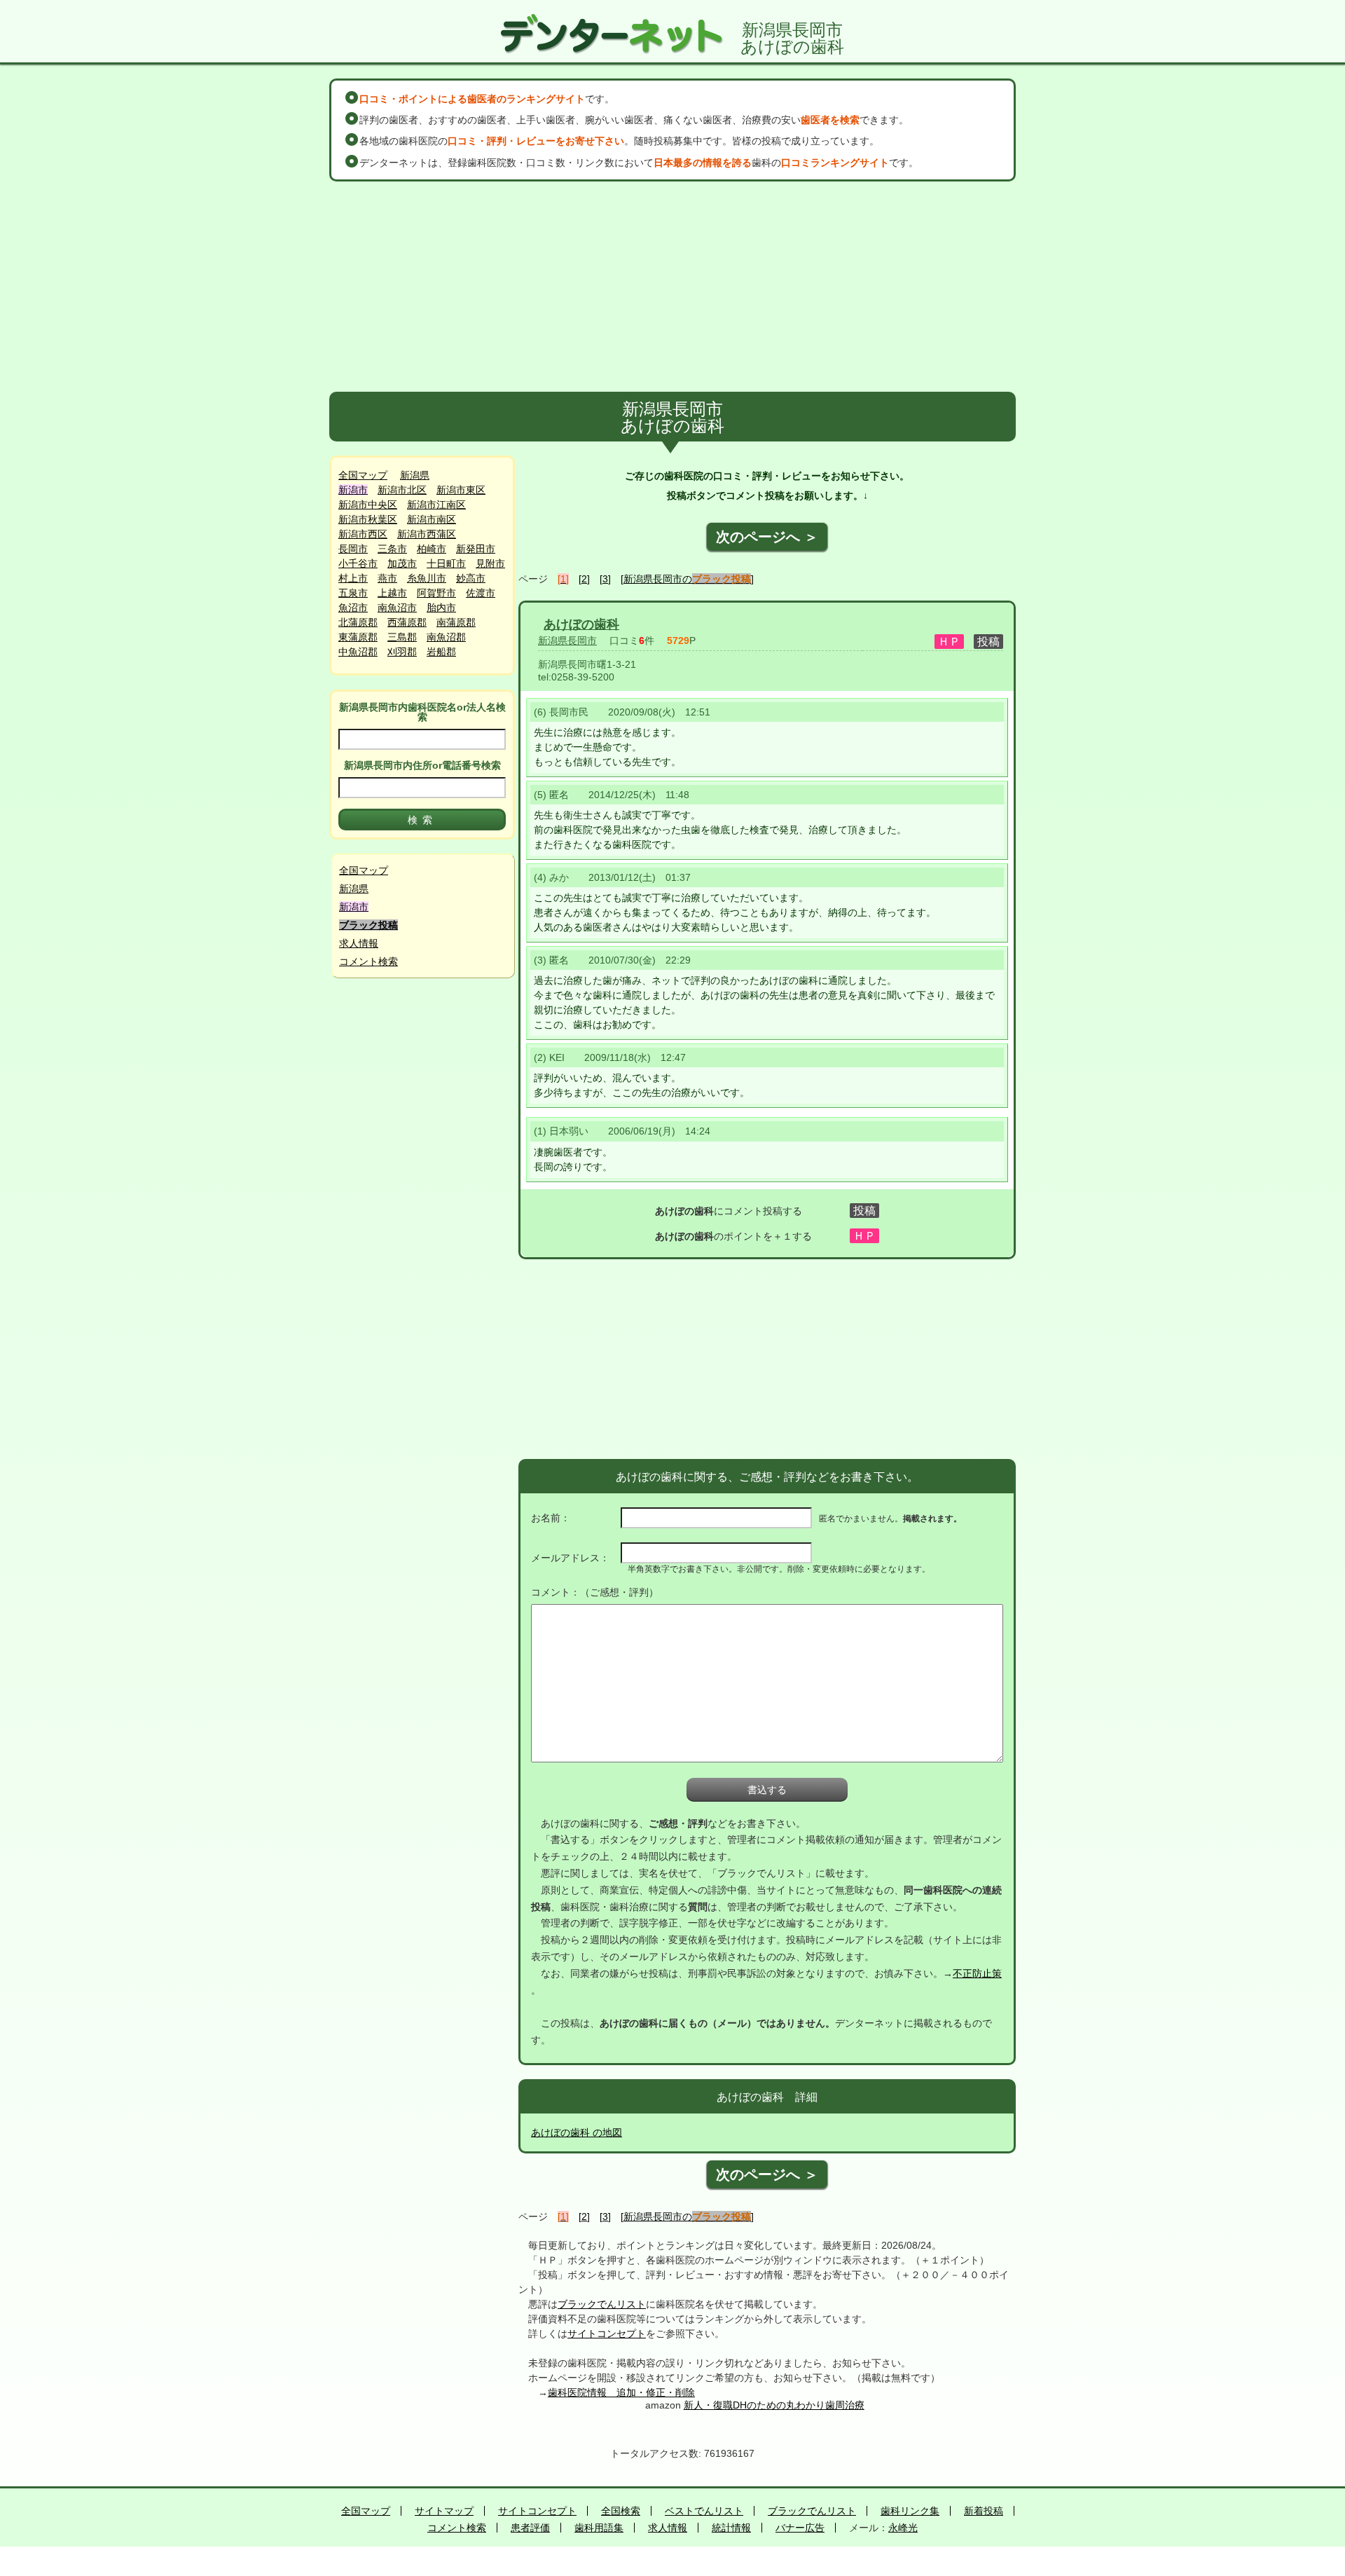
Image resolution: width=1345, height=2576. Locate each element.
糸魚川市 (427, 578)
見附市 (490, 563)
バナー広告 (800, 2528)
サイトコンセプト (607, 2334)
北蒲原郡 (358, 622)
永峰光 (903, 2528)
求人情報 (359, 943)
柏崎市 (432, 549)
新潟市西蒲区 (427, 534)
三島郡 (402, 637)
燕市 (387, 578)
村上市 (353, 578)
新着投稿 (984, 2511)
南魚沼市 (397, 608)
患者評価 (530, 2528)
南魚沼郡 (446, 637)
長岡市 (353, 549)
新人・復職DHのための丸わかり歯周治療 (774, 2405)
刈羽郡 (402, 652)
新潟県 (415, 475)
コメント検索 (368, 961)
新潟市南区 (432, 519)
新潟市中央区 (368, 505)
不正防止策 (977, 1973)
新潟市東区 (461, 490)
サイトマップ (444, 2511)
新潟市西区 (363, 534)
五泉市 (353, 593)
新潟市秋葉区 (368, 519)
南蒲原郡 (456, 622)
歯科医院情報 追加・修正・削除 (621, 2392)
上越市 (392, 593)
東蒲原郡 (358, 637)
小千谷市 (358, 563)
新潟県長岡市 (567, 640)
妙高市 (471, 578)
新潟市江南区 (436, 505)
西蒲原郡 (407, 622)
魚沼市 (353, 608)
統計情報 (731, 2528)
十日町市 (446, 563)
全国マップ (363, 475)
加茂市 (402, 563)
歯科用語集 (599, 2528)
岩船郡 (441, 652)
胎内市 (441, 608)
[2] (584, 579)
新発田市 (476, 549)
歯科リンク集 (910, 2511)
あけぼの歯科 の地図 (577, 2132)
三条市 (392, 549)
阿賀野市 (436, 593)
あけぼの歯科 (581, 624)
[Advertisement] (672, 287)
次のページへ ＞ (767, 537)
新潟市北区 (402, 490)
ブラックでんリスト (602, 2304)
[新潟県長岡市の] (687, 579)
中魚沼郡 (358, 652)
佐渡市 (481, 593)
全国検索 (621, 2511)
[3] (605, 579)
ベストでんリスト (704, 2511)
